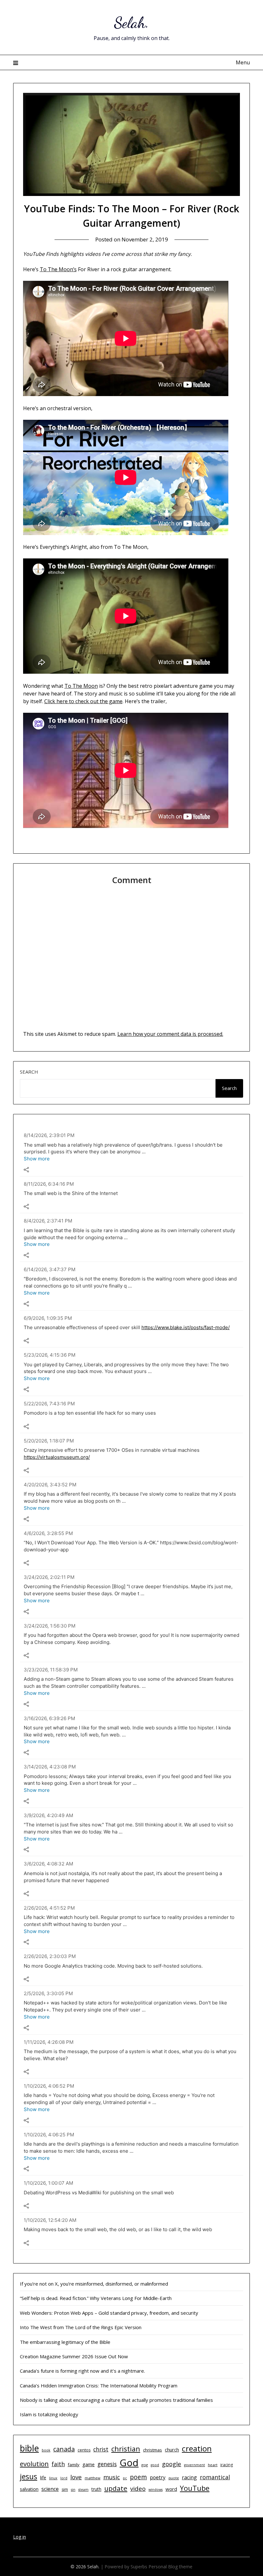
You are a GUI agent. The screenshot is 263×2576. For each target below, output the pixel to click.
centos (84, 2450)
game (89, 2464)
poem (138, 2477)
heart (213, 2465)
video (138, 2488)
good (155, 2465)
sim (65, 2489)
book (46, 2450)
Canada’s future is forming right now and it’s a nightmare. (82, 2371)
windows (156, 2490)
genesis (107, 2464)
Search (29, 1072)
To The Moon (81, 686)
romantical (215, 2477)
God (129, 2463)
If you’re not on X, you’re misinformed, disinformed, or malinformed (94, 2284)
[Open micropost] (26, 1170)
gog (145, 2465)
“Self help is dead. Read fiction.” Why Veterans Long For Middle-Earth (96, 2298)
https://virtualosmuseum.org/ (57, 1457)
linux (53, 2478)
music (112, 2477)
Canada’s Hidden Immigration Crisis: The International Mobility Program (99, 2385)
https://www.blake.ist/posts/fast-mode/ (186, 1327)
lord (64, 2478)
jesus (29, 2476)
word (171, 2489)
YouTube (195, 2488)
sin (73, 2490)
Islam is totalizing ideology (49, 2414)
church (172, 2450)
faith (58, 2464)
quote (174, 2478)
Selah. (132, 23)
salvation (29, 2489)
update (116, 2488)
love (76, 2477)
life (43, 2478)
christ (101, 2449)
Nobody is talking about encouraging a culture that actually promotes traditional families (116, 2400)
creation (197, 2448)
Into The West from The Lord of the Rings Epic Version (81, 2327)
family (74, 2465)
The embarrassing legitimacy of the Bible (65, 2342)
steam (83, 2490)
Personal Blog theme (170, 2567)
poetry (158, 2477)
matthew (93, 2478)
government (195, 2465)
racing (189, 2477)
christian (126, 2449)
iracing (227, 2465)
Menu (243, 62)
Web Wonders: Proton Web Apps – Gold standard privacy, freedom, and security (109, 2313)
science (50, 2489)
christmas (153, 2450)
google (172, 2464)
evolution (34, 2464)
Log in (20, 2537)
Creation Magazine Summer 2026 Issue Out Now (74, 2356)
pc (125, 2478)
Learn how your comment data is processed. (170, 1034)
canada (64, 2449)
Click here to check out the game (83, 701)
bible (29, 2448)
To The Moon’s (58, 269)
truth (96, 2489)
